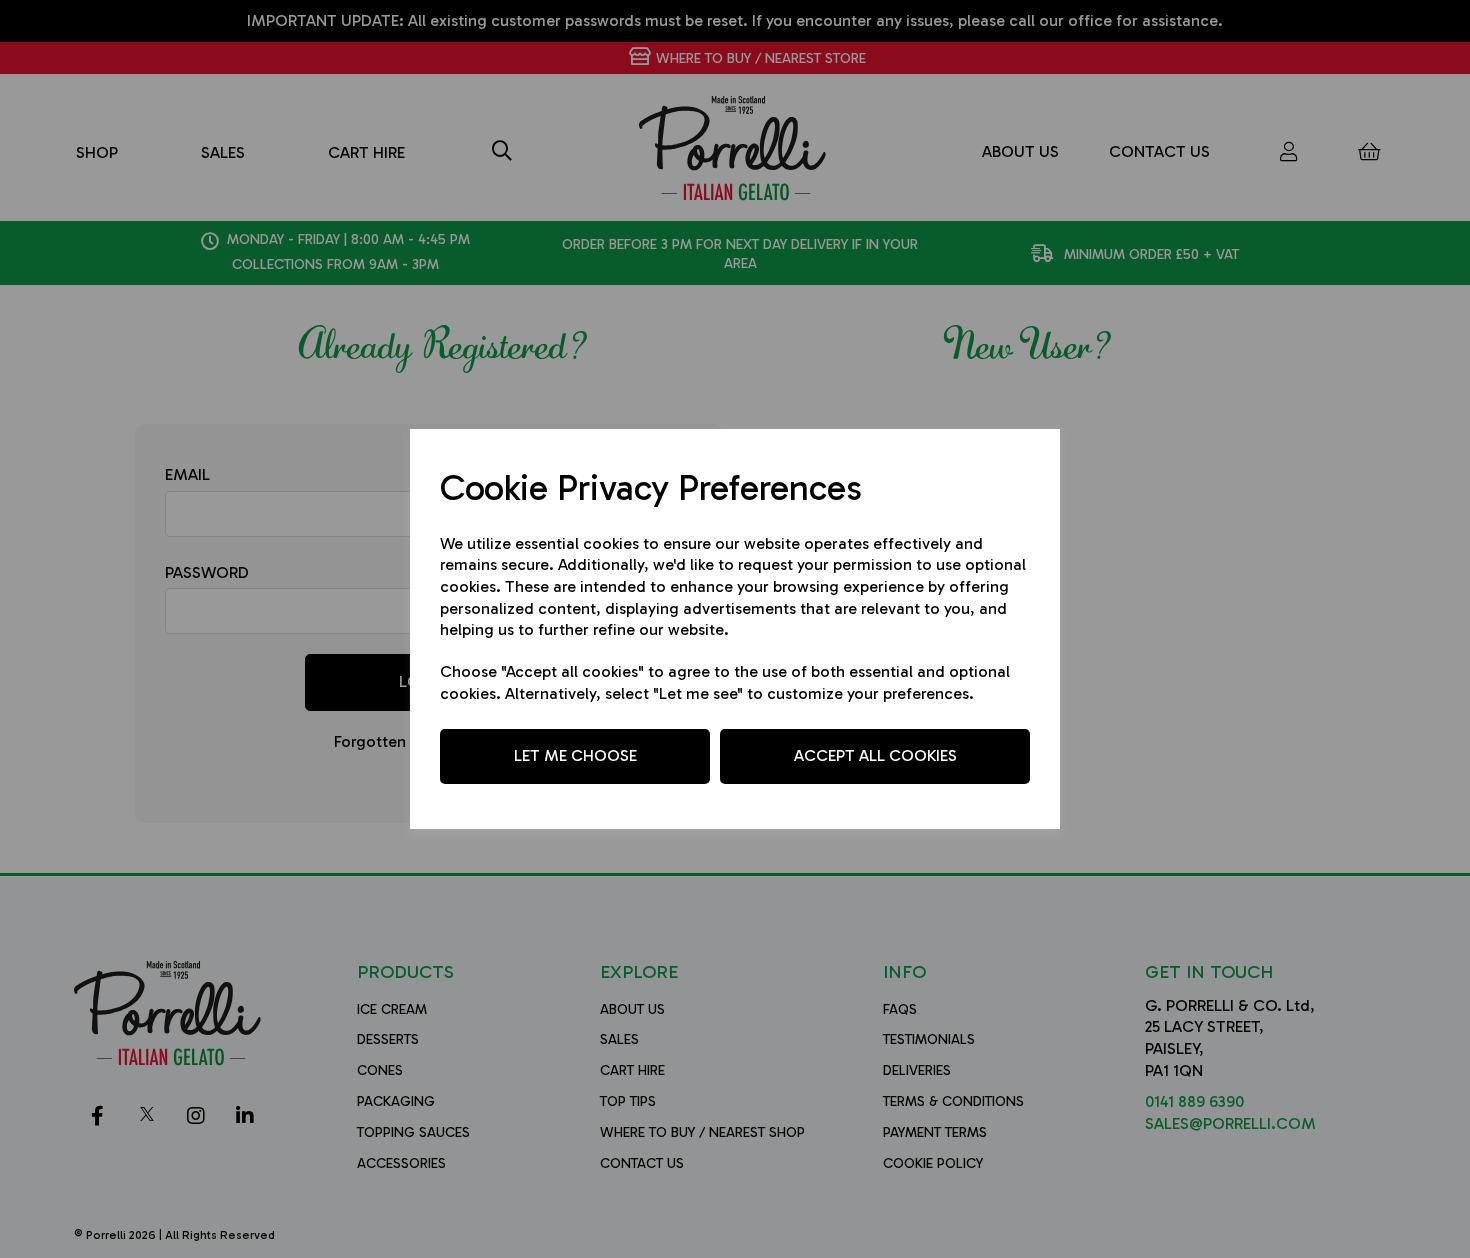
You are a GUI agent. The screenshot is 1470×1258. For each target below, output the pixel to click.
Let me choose (575, 755)
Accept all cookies (875, 755)
